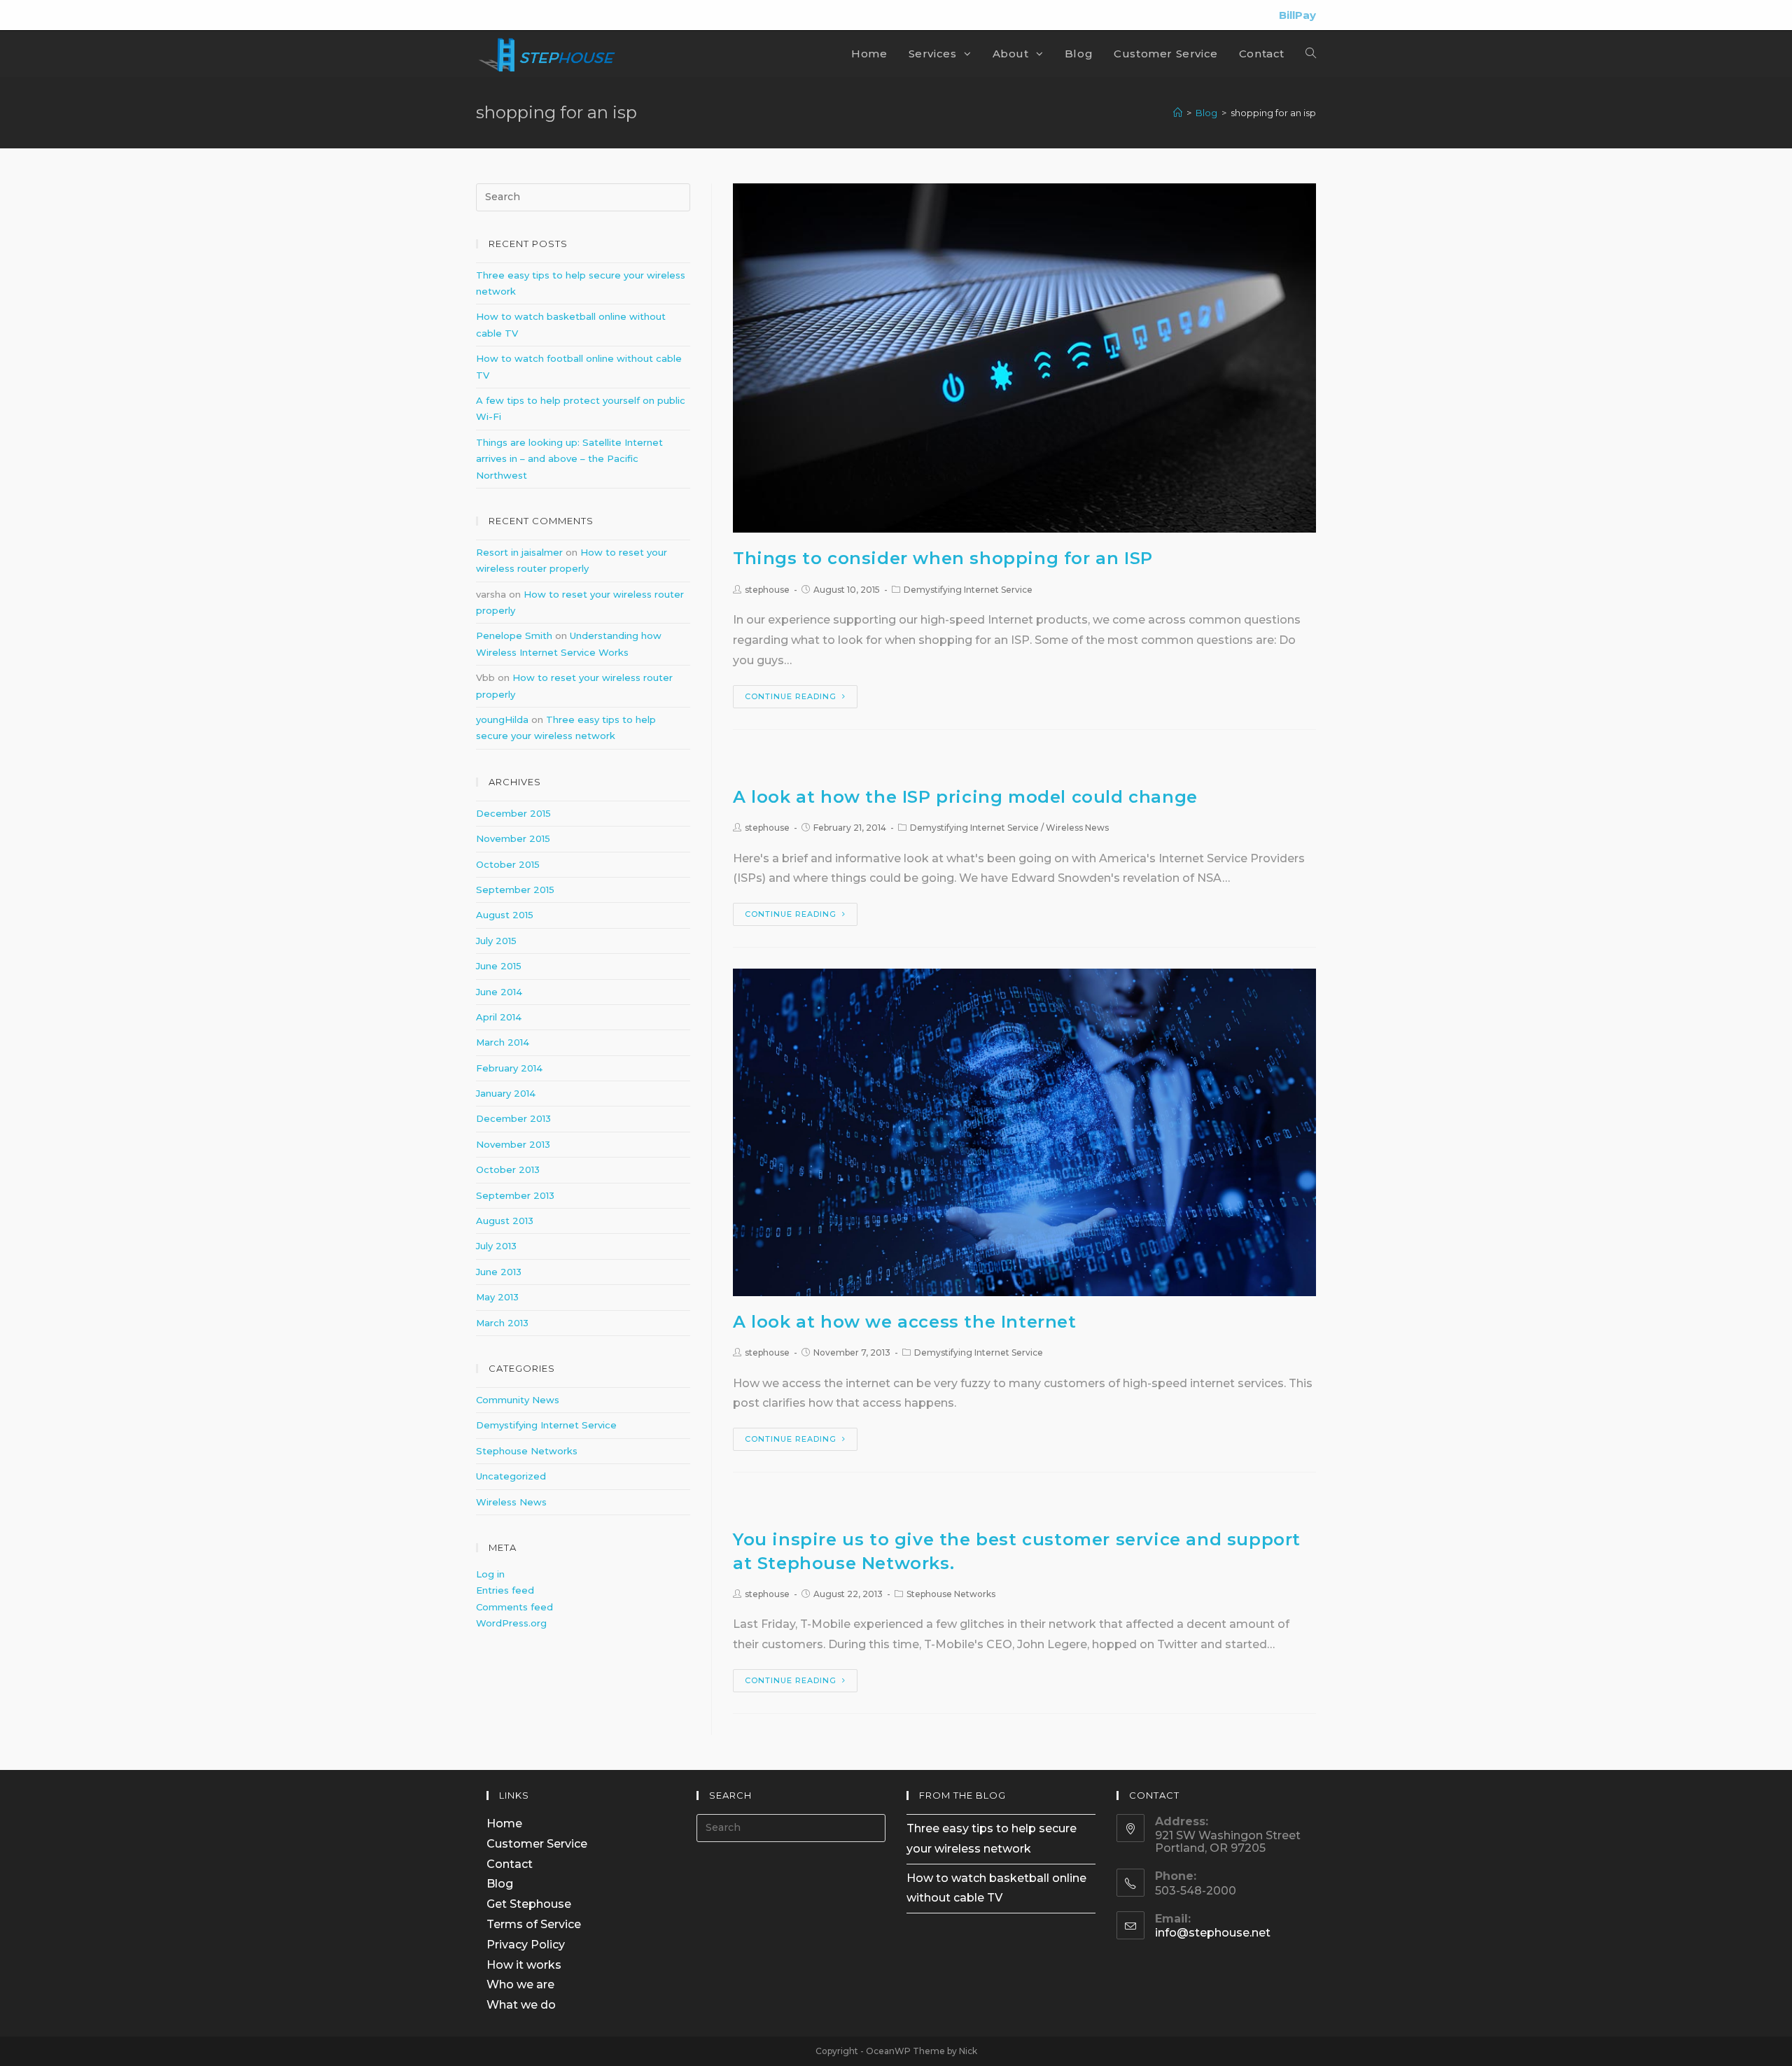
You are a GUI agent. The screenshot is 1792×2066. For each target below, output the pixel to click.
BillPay (1297, 15)
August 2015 (505, 915)
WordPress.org (511, 1623)
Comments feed (514, 1607)
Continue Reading (791, 696)
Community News (518, 1400)
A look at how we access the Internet (905, 1322)
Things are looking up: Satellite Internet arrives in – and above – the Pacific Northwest (569, 459)
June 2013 (499, 1272)
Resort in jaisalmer (519, 552)
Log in (490, 1574)
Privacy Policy (526, 1945)
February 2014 (509, 1068)
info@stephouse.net (1213, 1933)
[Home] (1178, 113)
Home (504, 1823)
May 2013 (497, 1297)
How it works (524, 1965)
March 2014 (503, 1042)
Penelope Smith (514, 635)
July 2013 (496, 1246)
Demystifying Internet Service (968, 590)
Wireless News (1077, 828)
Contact (510, 1864)
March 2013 (502, 1323)
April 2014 (499, 1017)
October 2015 (508, 864)
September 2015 (515, 890)
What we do (521, 2005)
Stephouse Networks (951, 1594)
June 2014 (499, 992)
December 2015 (513, 813)
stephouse (767, 590)
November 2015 (513, 838)
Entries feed (505, 1590)
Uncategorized (511, 1476)
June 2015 (499, 966)
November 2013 (513, 1144)
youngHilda (502, 719)
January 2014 (506, 1093)
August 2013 (505, 1221)
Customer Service (537, 1844)
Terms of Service (534, 1924)
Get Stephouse (529, 1904)
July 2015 (496, 941)
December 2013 (513, 1118)
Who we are (520, 1984)
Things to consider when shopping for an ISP (943, 558)
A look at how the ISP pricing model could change (965, 797)
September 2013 (515, 1195)
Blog (500, 1884)
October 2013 (508, 1169)
